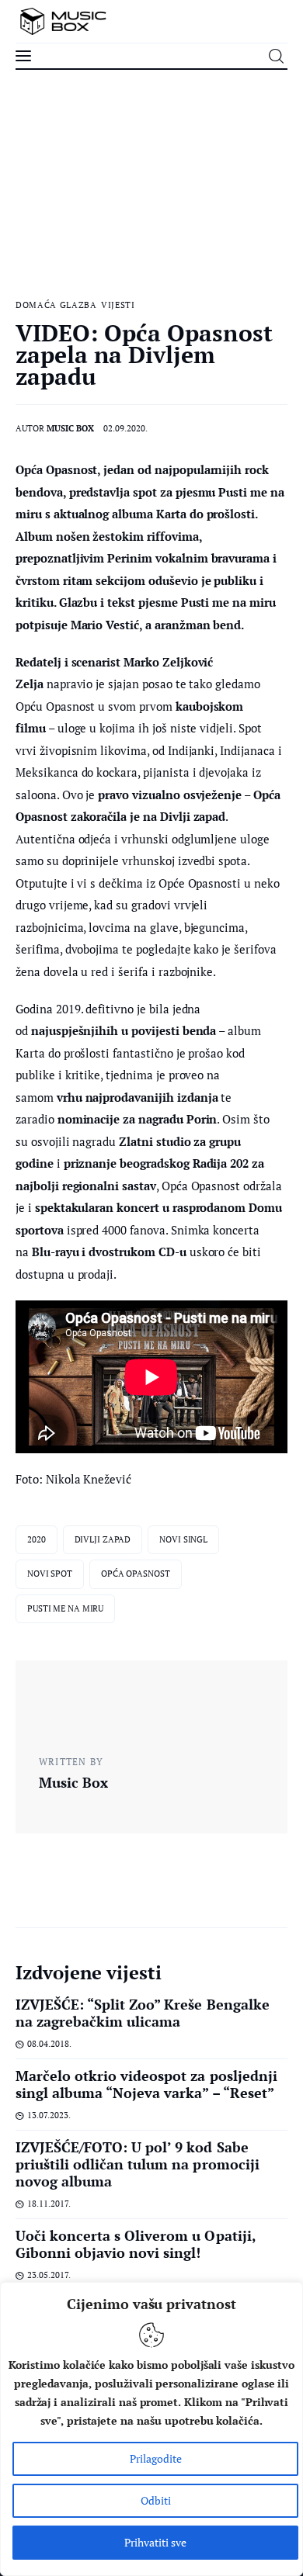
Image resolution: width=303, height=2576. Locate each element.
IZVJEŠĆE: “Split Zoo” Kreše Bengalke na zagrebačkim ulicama (143, 2013)
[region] (151, 2429)
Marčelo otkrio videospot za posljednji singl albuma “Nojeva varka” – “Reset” (146, 2084)
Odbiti (156, 2500)
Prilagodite (156, 2458)
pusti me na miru (65, 1608)
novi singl (183, 1539)
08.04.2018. (49, 2044)
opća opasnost (136, 1574)
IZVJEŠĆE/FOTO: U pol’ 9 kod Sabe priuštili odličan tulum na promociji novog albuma (138, 2164)
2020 (37, 1539)
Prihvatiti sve (155, 2542)
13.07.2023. (49, 2115)
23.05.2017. (49, 2275)
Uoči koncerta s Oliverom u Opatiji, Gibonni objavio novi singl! (136, 2244)
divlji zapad (103, 1539)
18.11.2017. (49, 2204)
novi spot (50, 1574)
